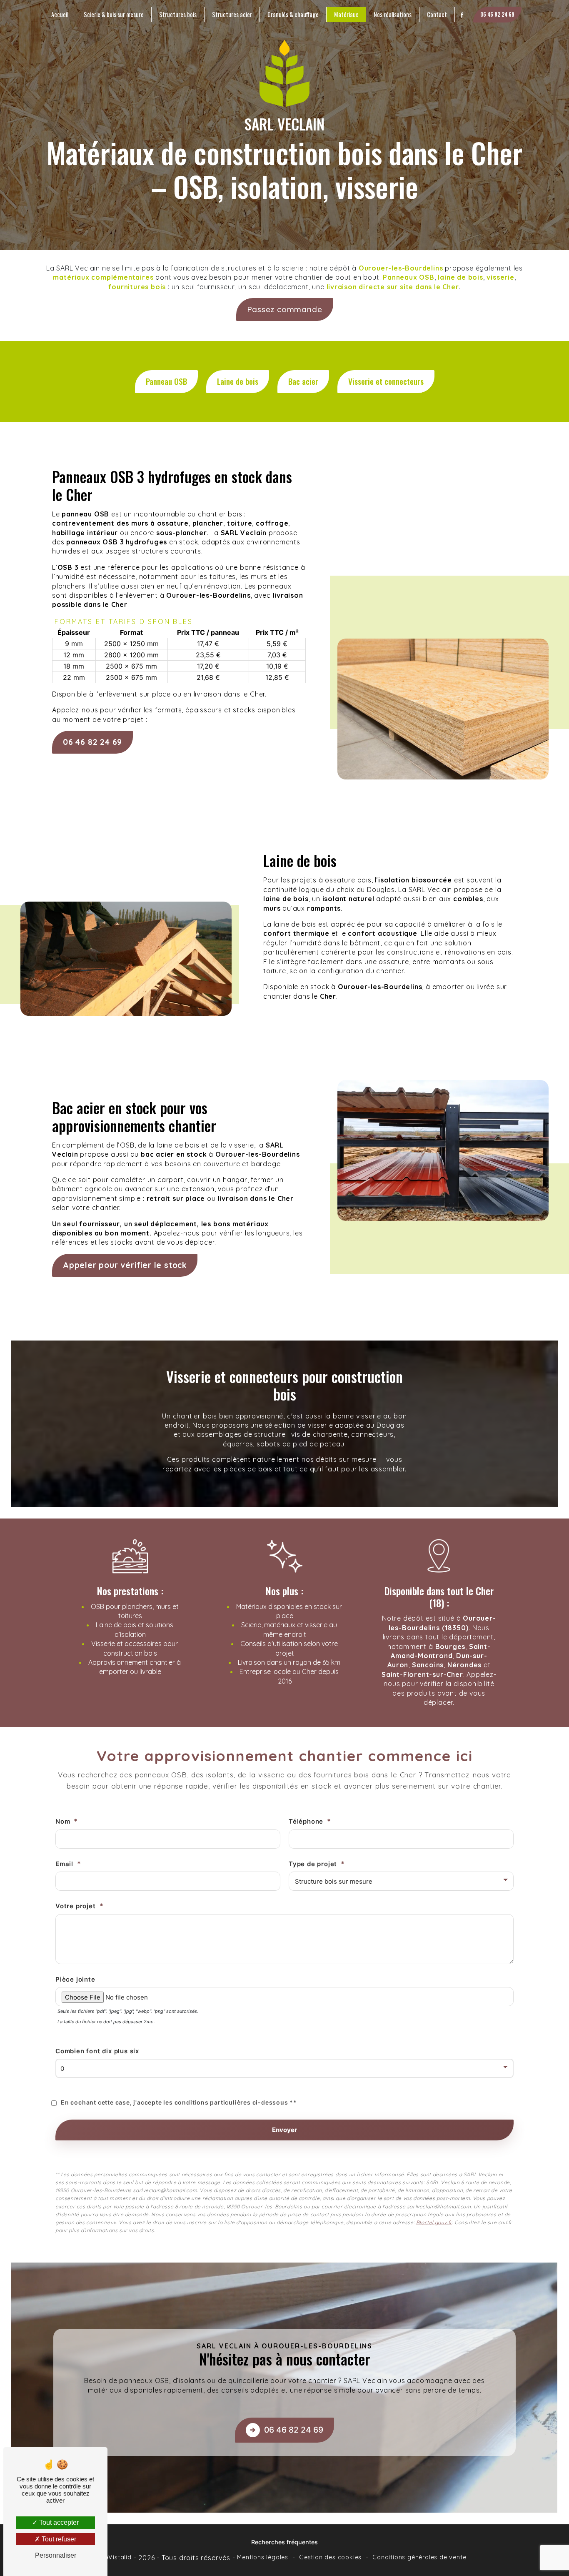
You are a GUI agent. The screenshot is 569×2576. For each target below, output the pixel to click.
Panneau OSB (166, 381)
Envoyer (284, 2130)
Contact (437, 14)
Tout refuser (58, 2539)
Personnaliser (56, 2555)
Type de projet (313, 1864)
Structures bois (178, 14)
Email (64, 1864)
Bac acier (303, 381)
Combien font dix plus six (97, 2051)
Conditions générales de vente (419, 2557)
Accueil (60, 14)
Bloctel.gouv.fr (434, 2222)
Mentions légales (263, 2557)
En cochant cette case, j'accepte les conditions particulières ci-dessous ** (179, 2102)
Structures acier (232, 14)
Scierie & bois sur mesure (114, 14)
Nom (63, 1821)
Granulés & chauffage (293, 14)
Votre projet (76, 1906)
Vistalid (120, 2557)
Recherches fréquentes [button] (284, 2542)
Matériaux (346, 14)
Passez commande (285, 309)
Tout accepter (58, 2522)
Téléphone (306, 1821)
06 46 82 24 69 (497, 14)
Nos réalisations (393, 14)
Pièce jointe (75, 1979)
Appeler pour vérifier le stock (125, 1265)
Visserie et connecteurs (386, 381)
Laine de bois (238, 381)
